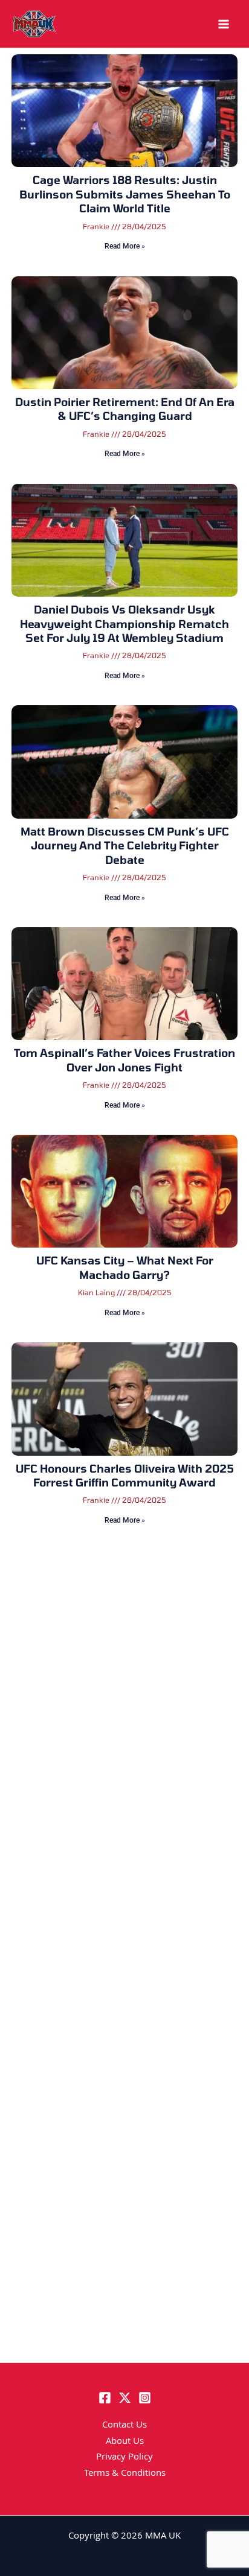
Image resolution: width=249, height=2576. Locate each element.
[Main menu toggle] (224, 24)
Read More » (125, 246)
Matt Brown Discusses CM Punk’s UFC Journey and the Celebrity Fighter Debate (125, 845)
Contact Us (124, 2426)
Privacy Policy (124, 2458)
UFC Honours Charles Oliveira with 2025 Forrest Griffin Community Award (125, 1475)
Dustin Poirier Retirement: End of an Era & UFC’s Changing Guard (125, 409)
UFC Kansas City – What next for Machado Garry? (125, 1267)
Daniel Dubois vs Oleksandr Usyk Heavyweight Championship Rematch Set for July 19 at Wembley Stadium (124, 623)
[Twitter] (125, 2398)
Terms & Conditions (125, 2474)
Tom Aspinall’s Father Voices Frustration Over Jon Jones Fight (124, 1060)
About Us (125, 2442)
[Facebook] (105, 2398)
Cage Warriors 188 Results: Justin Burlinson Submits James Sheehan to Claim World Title (125, 194)
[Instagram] (145, 2398)
